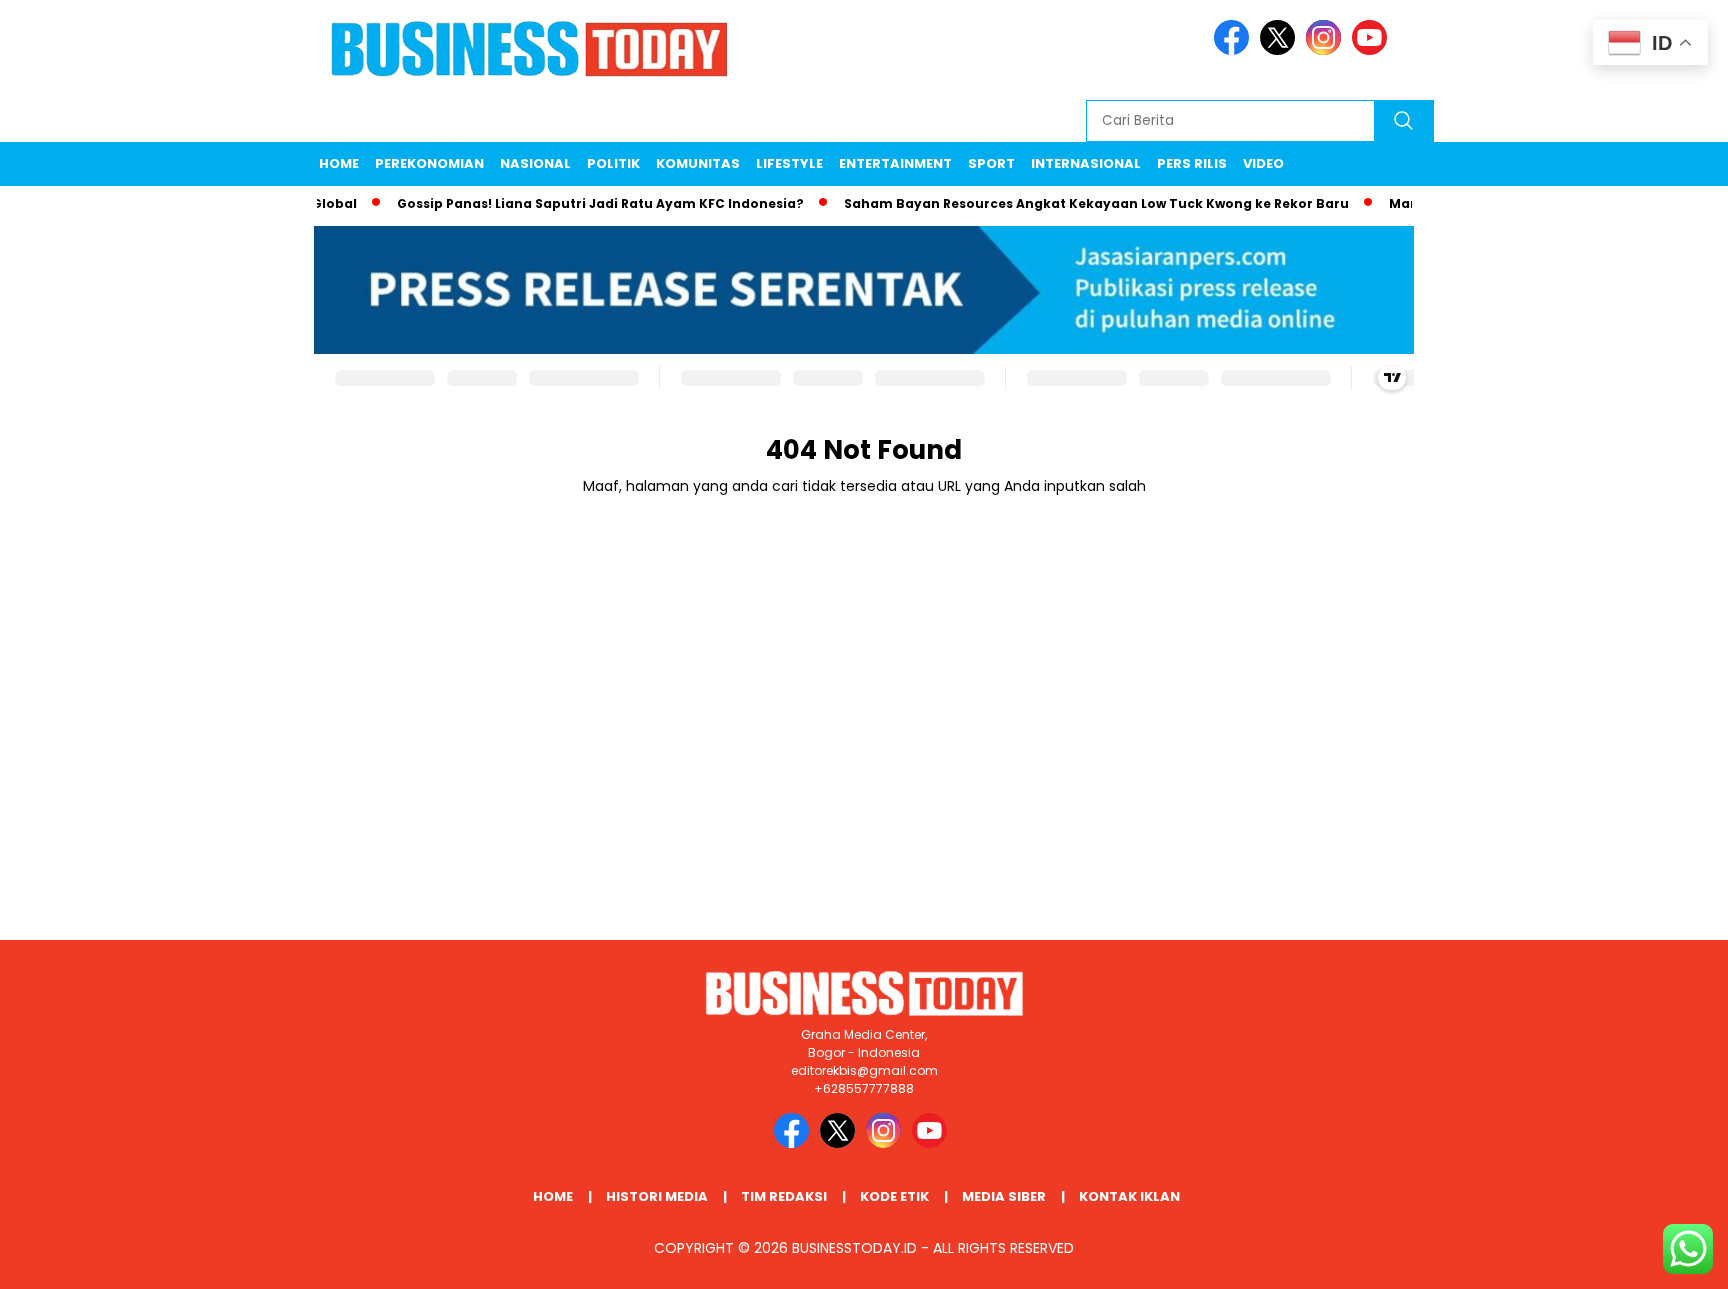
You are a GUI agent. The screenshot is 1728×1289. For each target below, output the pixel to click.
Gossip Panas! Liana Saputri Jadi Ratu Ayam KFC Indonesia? (579, 203)
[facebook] (1235, 50)
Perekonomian (429, 163)
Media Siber (1004, 1196)
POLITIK (613, 163)
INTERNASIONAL (1086, 163)
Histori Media (657, 1196)
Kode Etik (894, 1196)
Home (339, 163)
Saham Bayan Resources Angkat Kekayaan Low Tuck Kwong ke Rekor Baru (1075, 203)
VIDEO (1263, 163)
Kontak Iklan (1129, 1196)
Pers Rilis (1192, 163)
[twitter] (1281, 50)
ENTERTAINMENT (895, 163)
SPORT (991, 163)
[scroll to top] (1659, 1258)
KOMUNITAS (698, 163)
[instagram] (1327, 50)
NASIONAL (535, 163)
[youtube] (1373, 50)
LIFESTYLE (789, 163)
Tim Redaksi (784, 1196)
